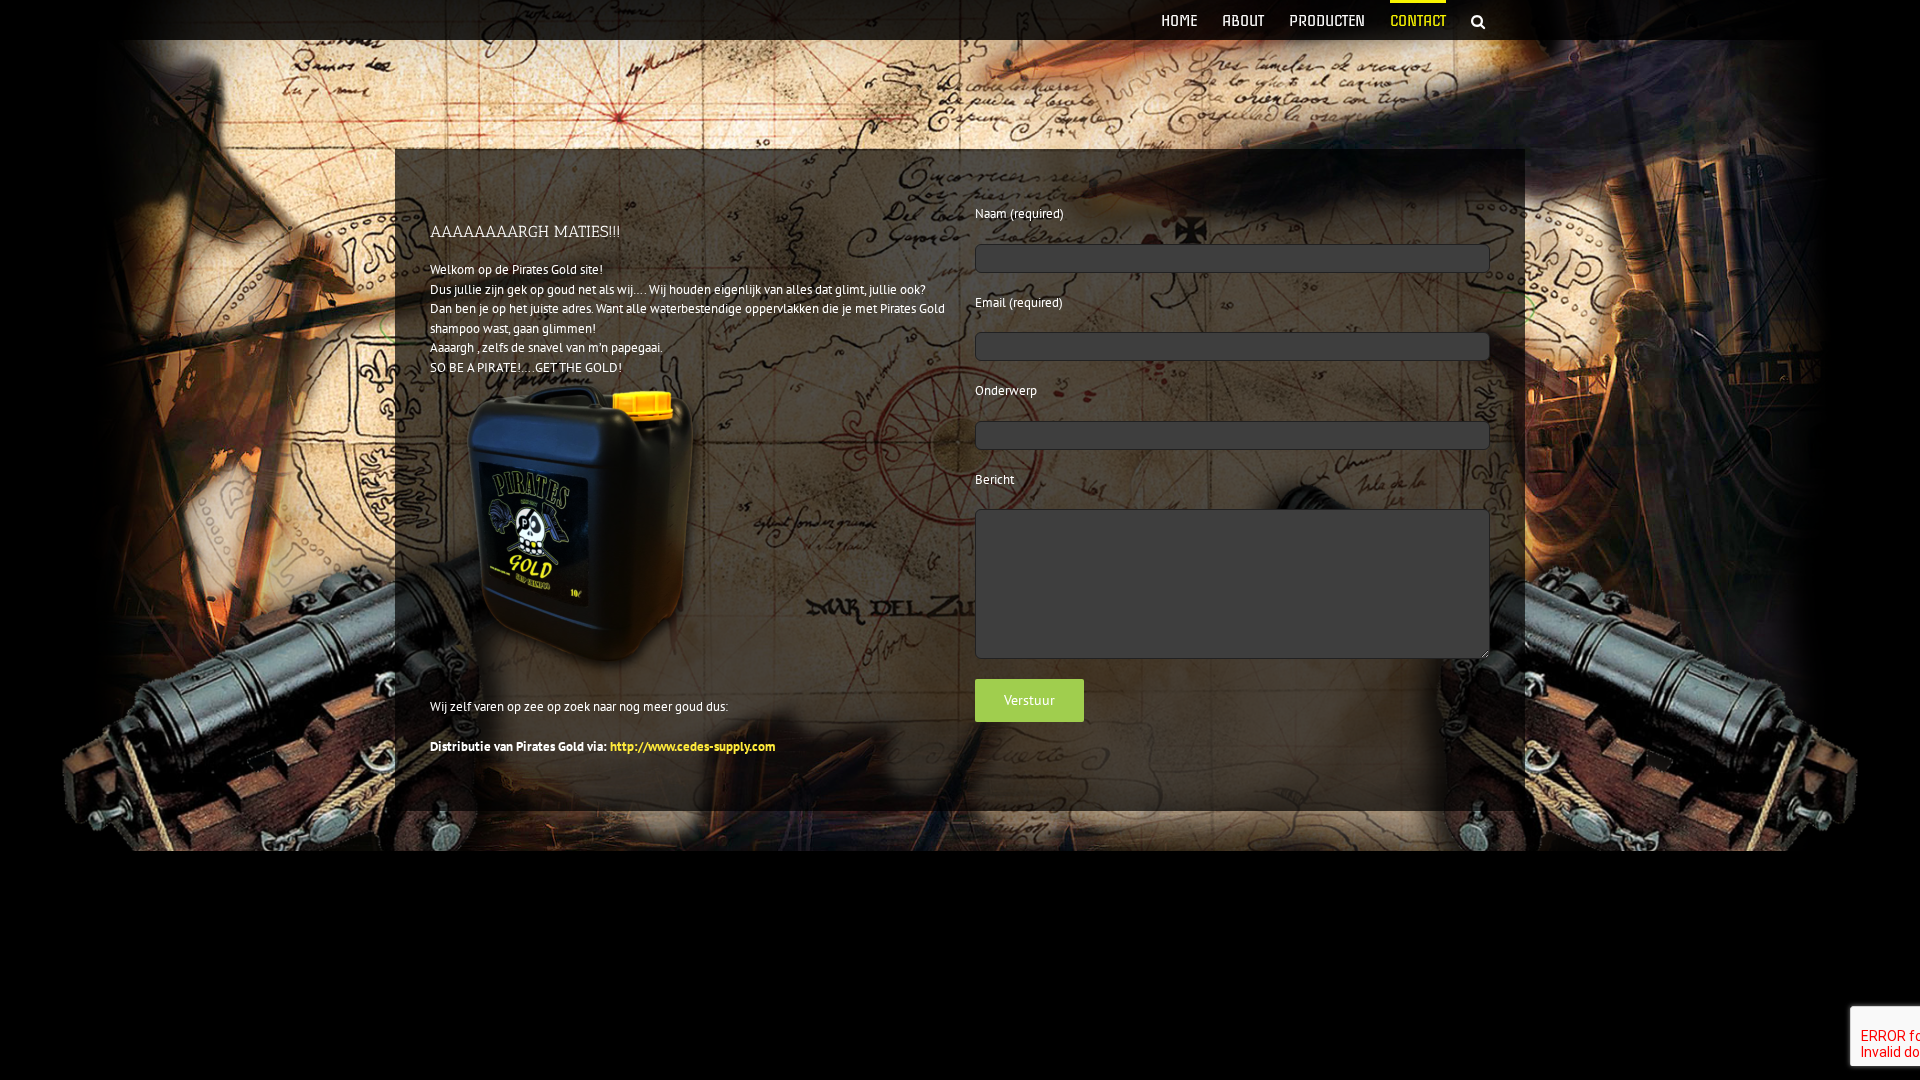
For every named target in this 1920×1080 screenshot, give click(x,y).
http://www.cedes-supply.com (692, 746)
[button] (1478, 20)
